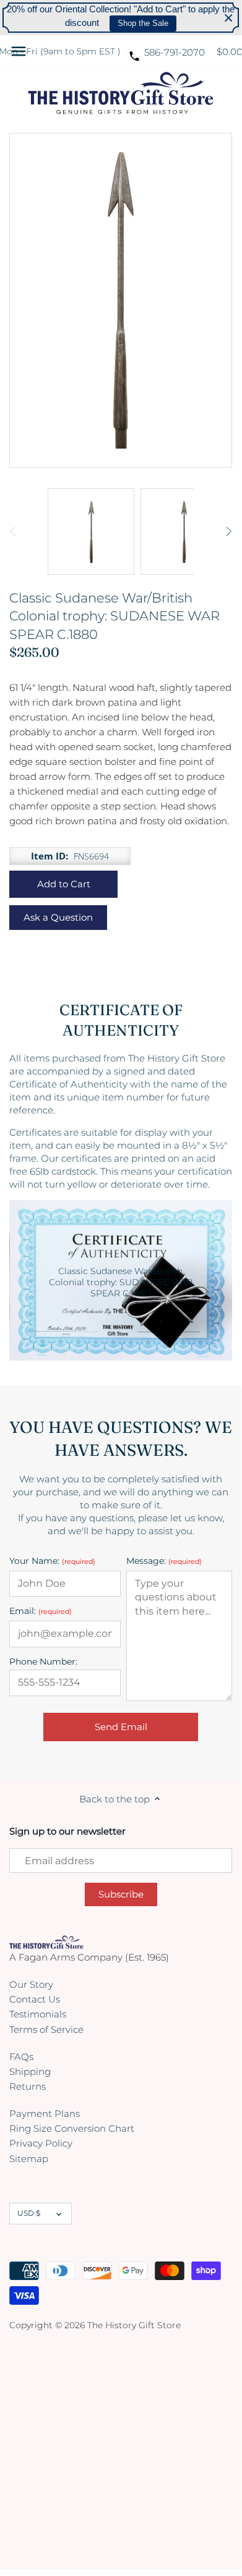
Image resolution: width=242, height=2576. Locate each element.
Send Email (121, 1727)
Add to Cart (64, 884)
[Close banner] (229, 18)
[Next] (228, 531)
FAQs (21, 2057)
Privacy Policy (41, 2143)
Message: (164, 1561)
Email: (41, 1611)
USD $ (29, 2213)
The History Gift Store (134, 2325)
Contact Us (35, 1999)
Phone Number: (43, 1662)
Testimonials (38, 2014)
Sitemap (29, 2159)
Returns (28, 2086)
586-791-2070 (175, 52)
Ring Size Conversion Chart (72, 2128)
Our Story (31, 1984)
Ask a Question (58, 917)
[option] (91, 531)
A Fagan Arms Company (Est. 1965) (89, 1957)
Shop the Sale (143, 23)
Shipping (30, 2071)
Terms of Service (46, 2029)
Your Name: (52, 1561)
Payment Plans (45, 2114)
